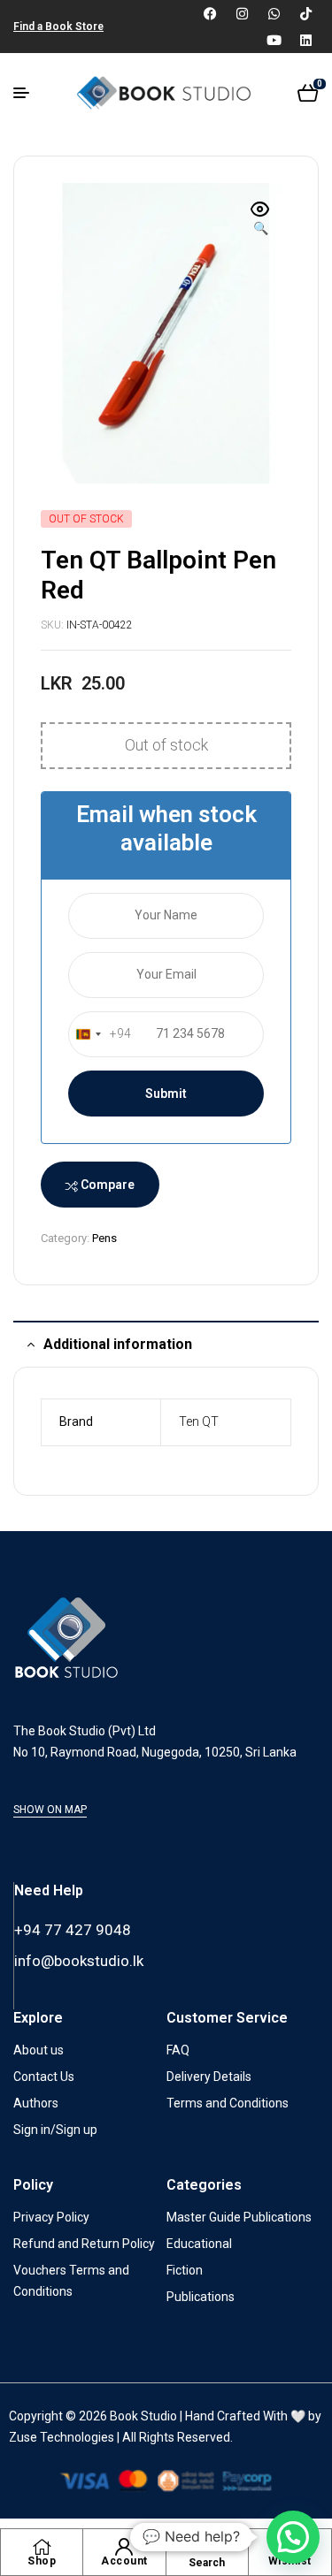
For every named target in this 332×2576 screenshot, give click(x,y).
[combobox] (100, 1034)
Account (124, 2561)
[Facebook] (210, 13)
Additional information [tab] (118, 1344)
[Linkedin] (305, 40)
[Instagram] (242, 13)
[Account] (124, 2547)
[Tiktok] (305, 13)
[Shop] (42, 2547)
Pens (104, 1238)
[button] (260, 220)
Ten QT (199, 1421)
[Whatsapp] (274, 13)
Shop (42, 2561)
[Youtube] (274, 40)
